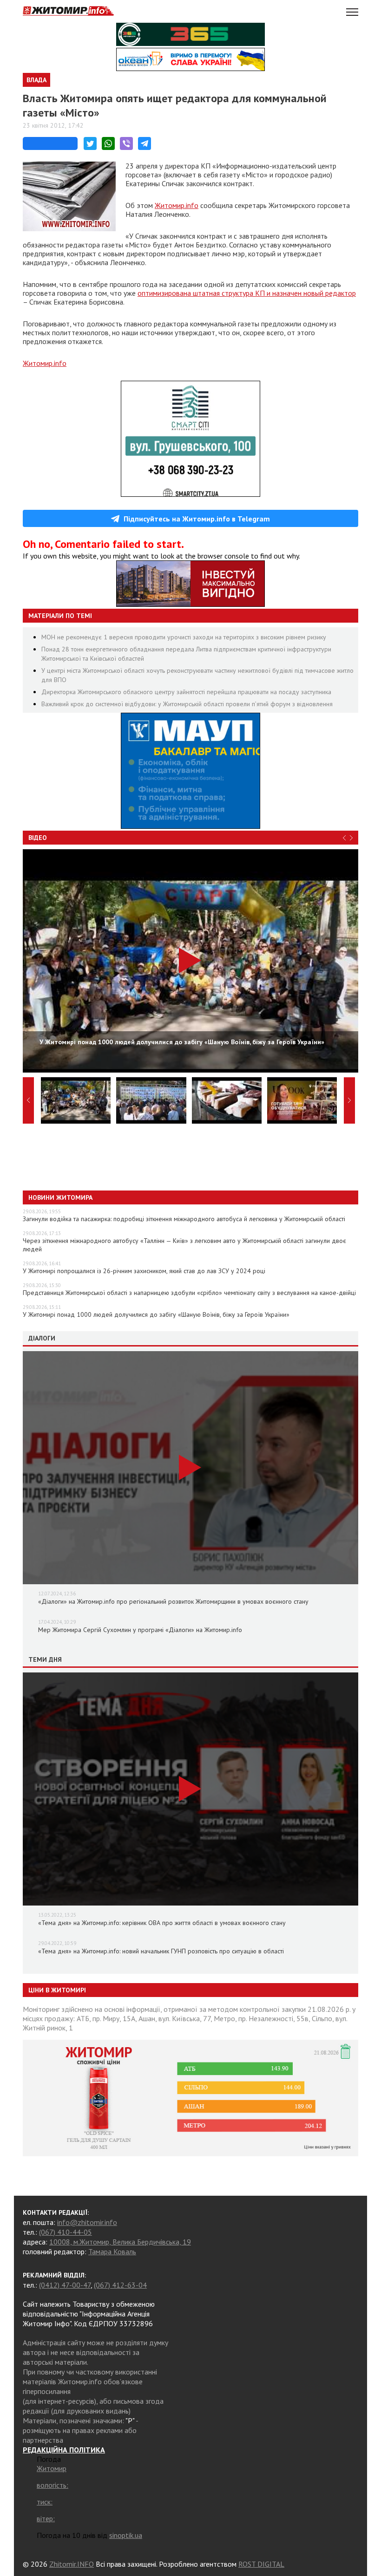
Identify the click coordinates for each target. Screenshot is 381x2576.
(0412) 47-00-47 (65, 2285)
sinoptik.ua (126, 2535)
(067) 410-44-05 (66, 2232)
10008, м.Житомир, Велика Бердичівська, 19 (120, 2242)
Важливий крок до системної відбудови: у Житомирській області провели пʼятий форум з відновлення (187, 704)
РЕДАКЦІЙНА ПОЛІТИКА (64, 2450)
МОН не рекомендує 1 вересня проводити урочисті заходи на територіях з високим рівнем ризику (184, 637)
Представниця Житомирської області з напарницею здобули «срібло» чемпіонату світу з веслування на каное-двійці (189, 1293)
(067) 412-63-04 (120, 2285)
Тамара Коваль (112, 2251)
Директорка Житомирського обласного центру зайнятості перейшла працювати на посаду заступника (186, 692)
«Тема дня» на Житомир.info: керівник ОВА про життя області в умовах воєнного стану (162, 1923)
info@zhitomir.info (87, 2222)
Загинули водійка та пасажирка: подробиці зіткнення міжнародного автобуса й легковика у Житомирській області (184, 1219)
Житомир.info (177, 205)
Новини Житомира (60, 1197)
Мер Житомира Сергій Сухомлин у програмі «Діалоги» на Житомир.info (140, 1630)
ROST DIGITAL (261, 2564)
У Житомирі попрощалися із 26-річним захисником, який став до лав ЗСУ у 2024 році (144, 1271)
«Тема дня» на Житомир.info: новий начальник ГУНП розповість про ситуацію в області (161, 1951)
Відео (38, 838)
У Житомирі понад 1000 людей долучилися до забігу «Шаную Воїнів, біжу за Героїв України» (156, 1314)
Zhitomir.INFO (72, 2564)
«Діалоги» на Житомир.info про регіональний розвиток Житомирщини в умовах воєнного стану (173, 1601)
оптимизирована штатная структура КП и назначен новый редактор (247, 293)
